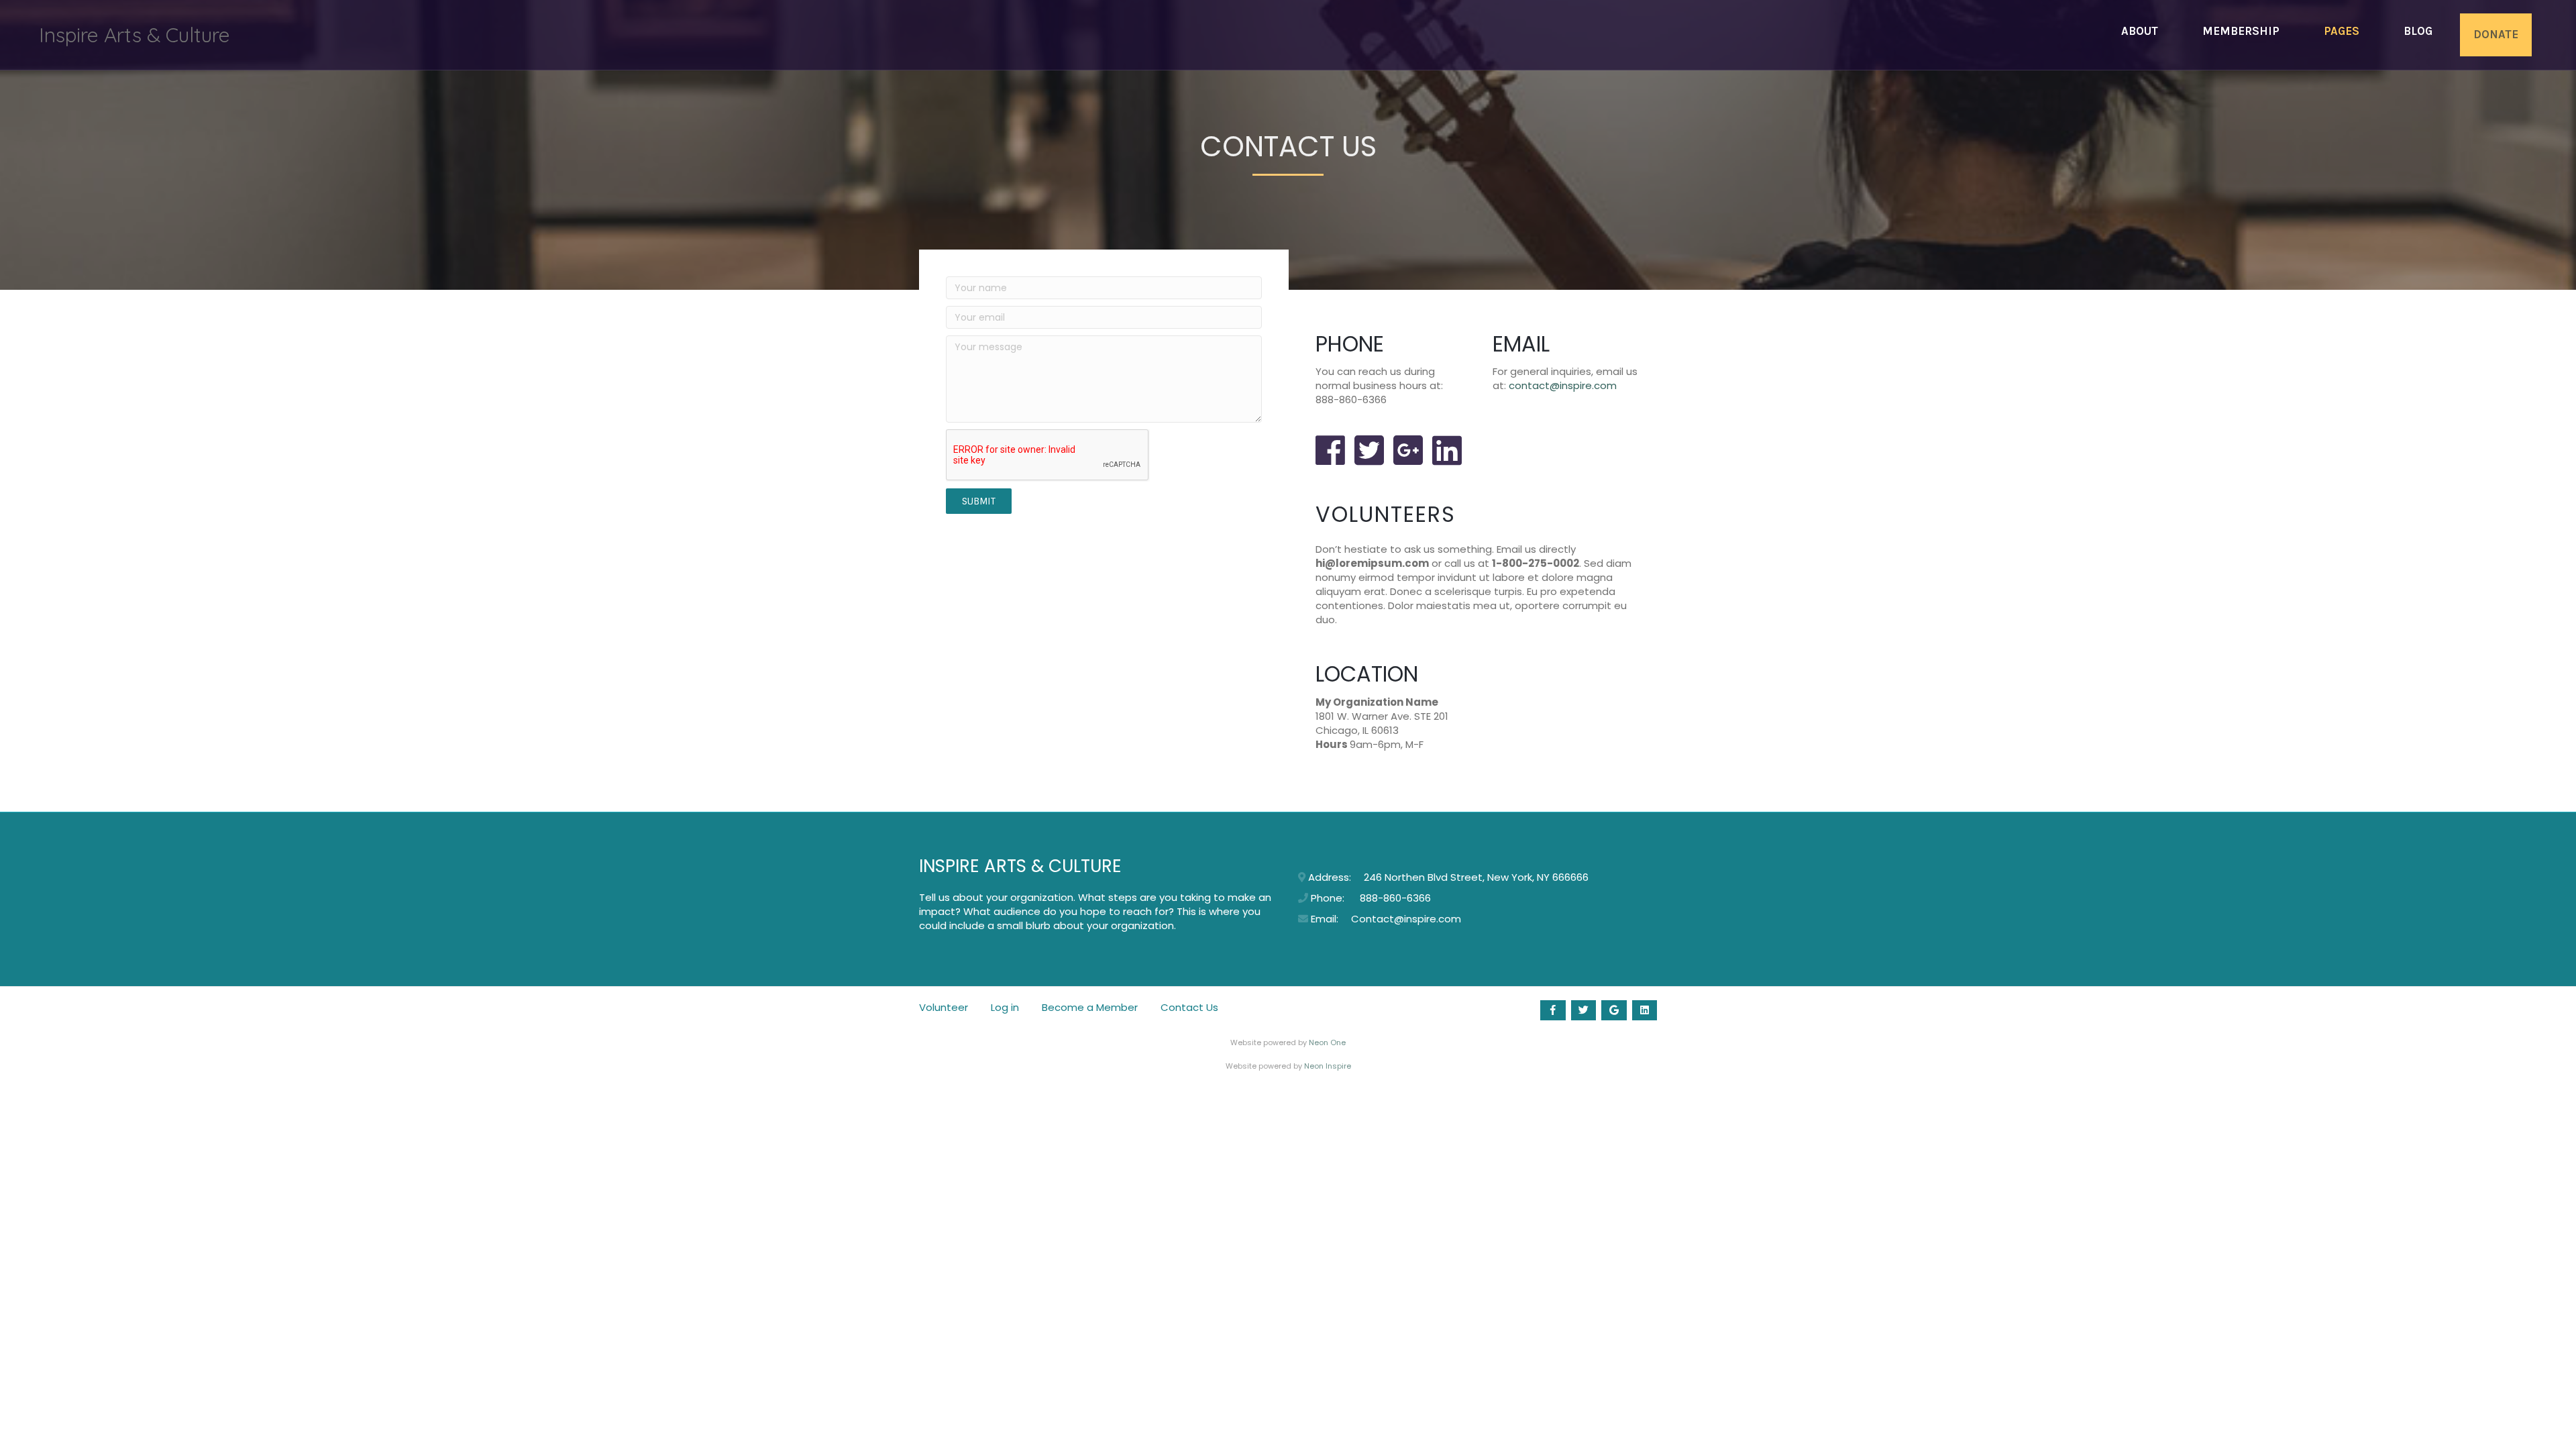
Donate (2496, 34)
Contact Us (1189, 1008)
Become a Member (1090, 1008)
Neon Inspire (1328, 1066)
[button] (979, 501)
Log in (1005, 1008)
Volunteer (944, 1008)
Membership (2241, 31)
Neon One (1327, 1042)
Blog (2418, 31)
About (2140, 31)
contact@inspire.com (1563, 385)
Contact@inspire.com (1406, 919)
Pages (2342, 31)
